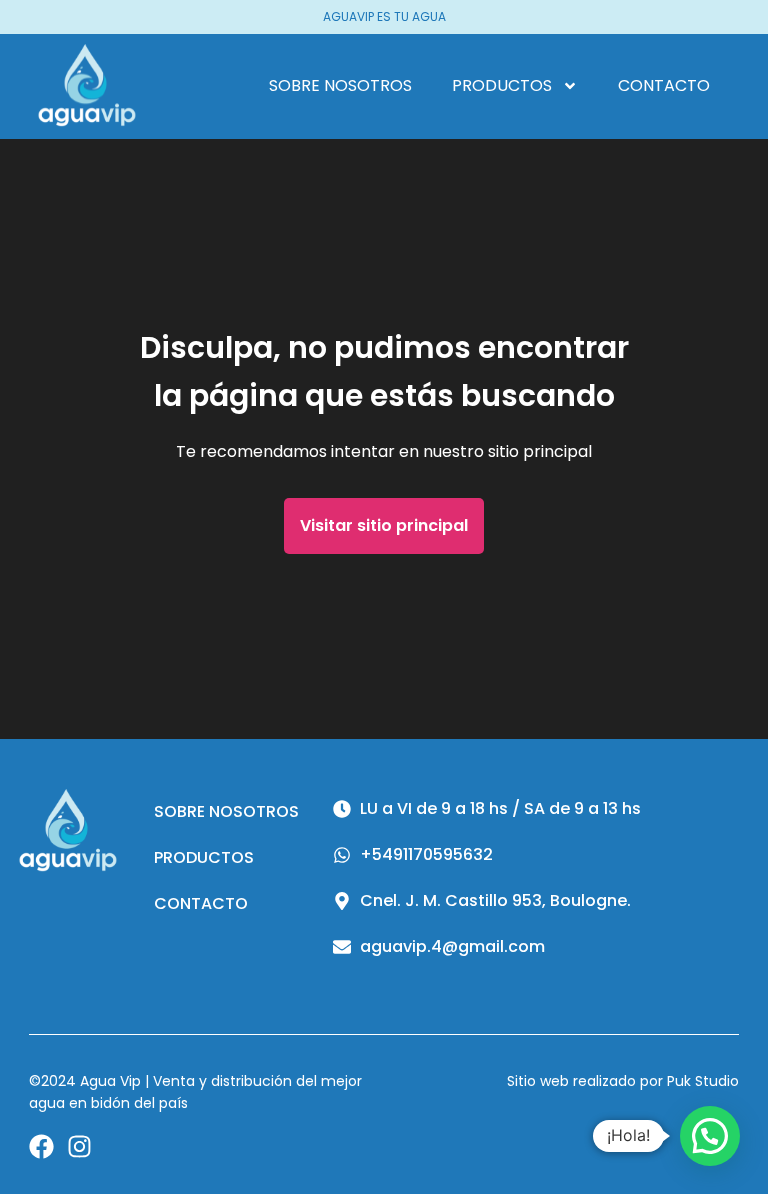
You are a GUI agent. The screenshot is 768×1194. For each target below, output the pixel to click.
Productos (502, 85)
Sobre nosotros (340, 85)
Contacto (664, 85)
